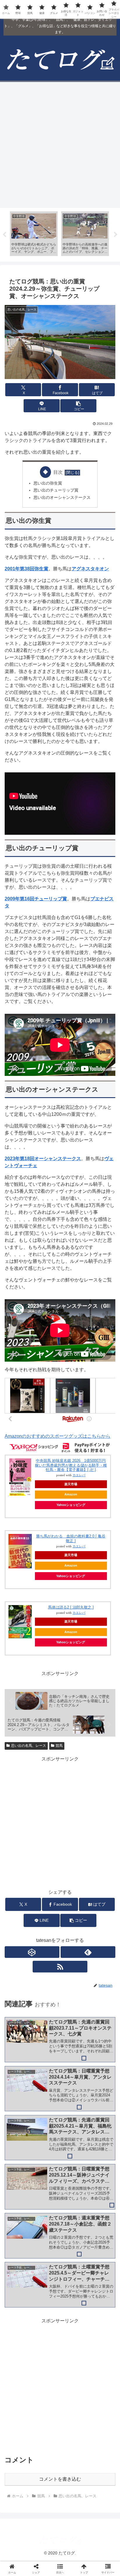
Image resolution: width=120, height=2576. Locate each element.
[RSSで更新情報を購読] (60, 1967)
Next (116, 235)
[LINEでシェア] (100, 1893)
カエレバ (79, 1475)
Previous (4, 235)
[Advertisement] (60, 145)
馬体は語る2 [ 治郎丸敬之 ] (71, 1607)
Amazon (71, 1494)
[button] (78, 406)
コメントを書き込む (60, 2479)
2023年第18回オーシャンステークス (43, 1159)
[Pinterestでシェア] (33, 1909)
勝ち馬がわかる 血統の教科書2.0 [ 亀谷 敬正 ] (71, 1538)
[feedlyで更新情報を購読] (88, 1952)
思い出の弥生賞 (48, 483)
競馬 (59, 1746)
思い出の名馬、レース (29, 1746)
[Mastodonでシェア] (47, 1877)
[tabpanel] (34, 234)
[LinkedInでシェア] (60, 1909)
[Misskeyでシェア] (100, 1877)
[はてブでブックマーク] (73, 1893)
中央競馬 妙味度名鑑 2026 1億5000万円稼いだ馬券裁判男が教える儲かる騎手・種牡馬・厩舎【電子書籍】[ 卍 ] (71, 1465)
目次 (58, 472)
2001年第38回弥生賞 (27, 569)
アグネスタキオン (90, 569)
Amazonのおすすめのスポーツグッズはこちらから (58, 1436)
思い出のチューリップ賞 (56, 490)
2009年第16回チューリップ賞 (36, 899)
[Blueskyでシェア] (73, 1877)
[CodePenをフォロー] (32, 1952)
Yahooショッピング (71, 1505)
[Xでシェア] (20, 1877)
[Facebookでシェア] (20, 1893)
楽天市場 (71, 1484)
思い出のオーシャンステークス (62, 497)
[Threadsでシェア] (47, 1893)
